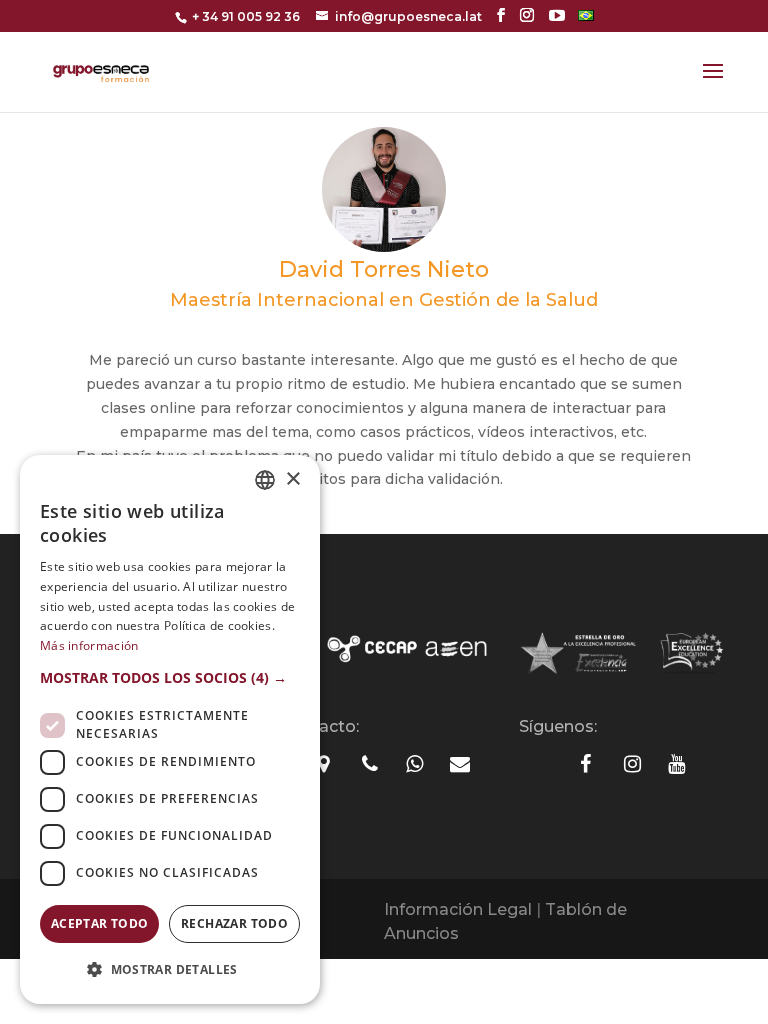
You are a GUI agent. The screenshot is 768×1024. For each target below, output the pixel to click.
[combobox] (265, 480)
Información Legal (458, 909)
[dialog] (170, 729)
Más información (89, 645)
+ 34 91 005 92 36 (246, 16)
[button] (170, 678)
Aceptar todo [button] (100, 923)
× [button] (292, 479)
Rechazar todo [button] (234, 923)
